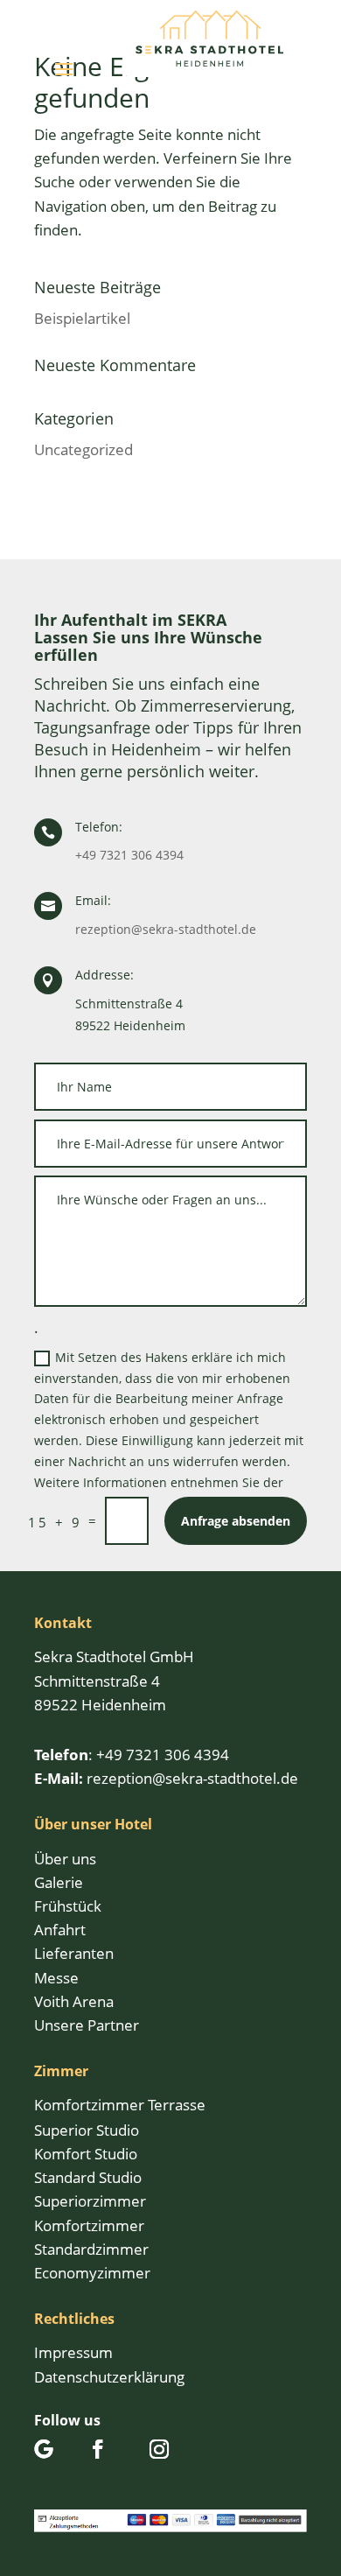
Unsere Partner (87, 2025)
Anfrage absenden (236, 1521)
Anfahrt (60, 1930)
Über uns (65, 1859)
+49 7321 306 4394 (129, 855)
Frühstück (68, 1906)
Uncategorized (84, 449)
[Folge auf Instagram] (159, 2449)
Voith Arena (74, 2001)
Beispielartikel (82, 318)
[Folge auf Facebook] (98, 2449)
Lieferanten (74, 1953)
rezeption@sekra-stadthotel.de (166, 929)
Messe (56, 1978)
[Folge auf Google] (44, 2449)
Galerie (59, 1882)
